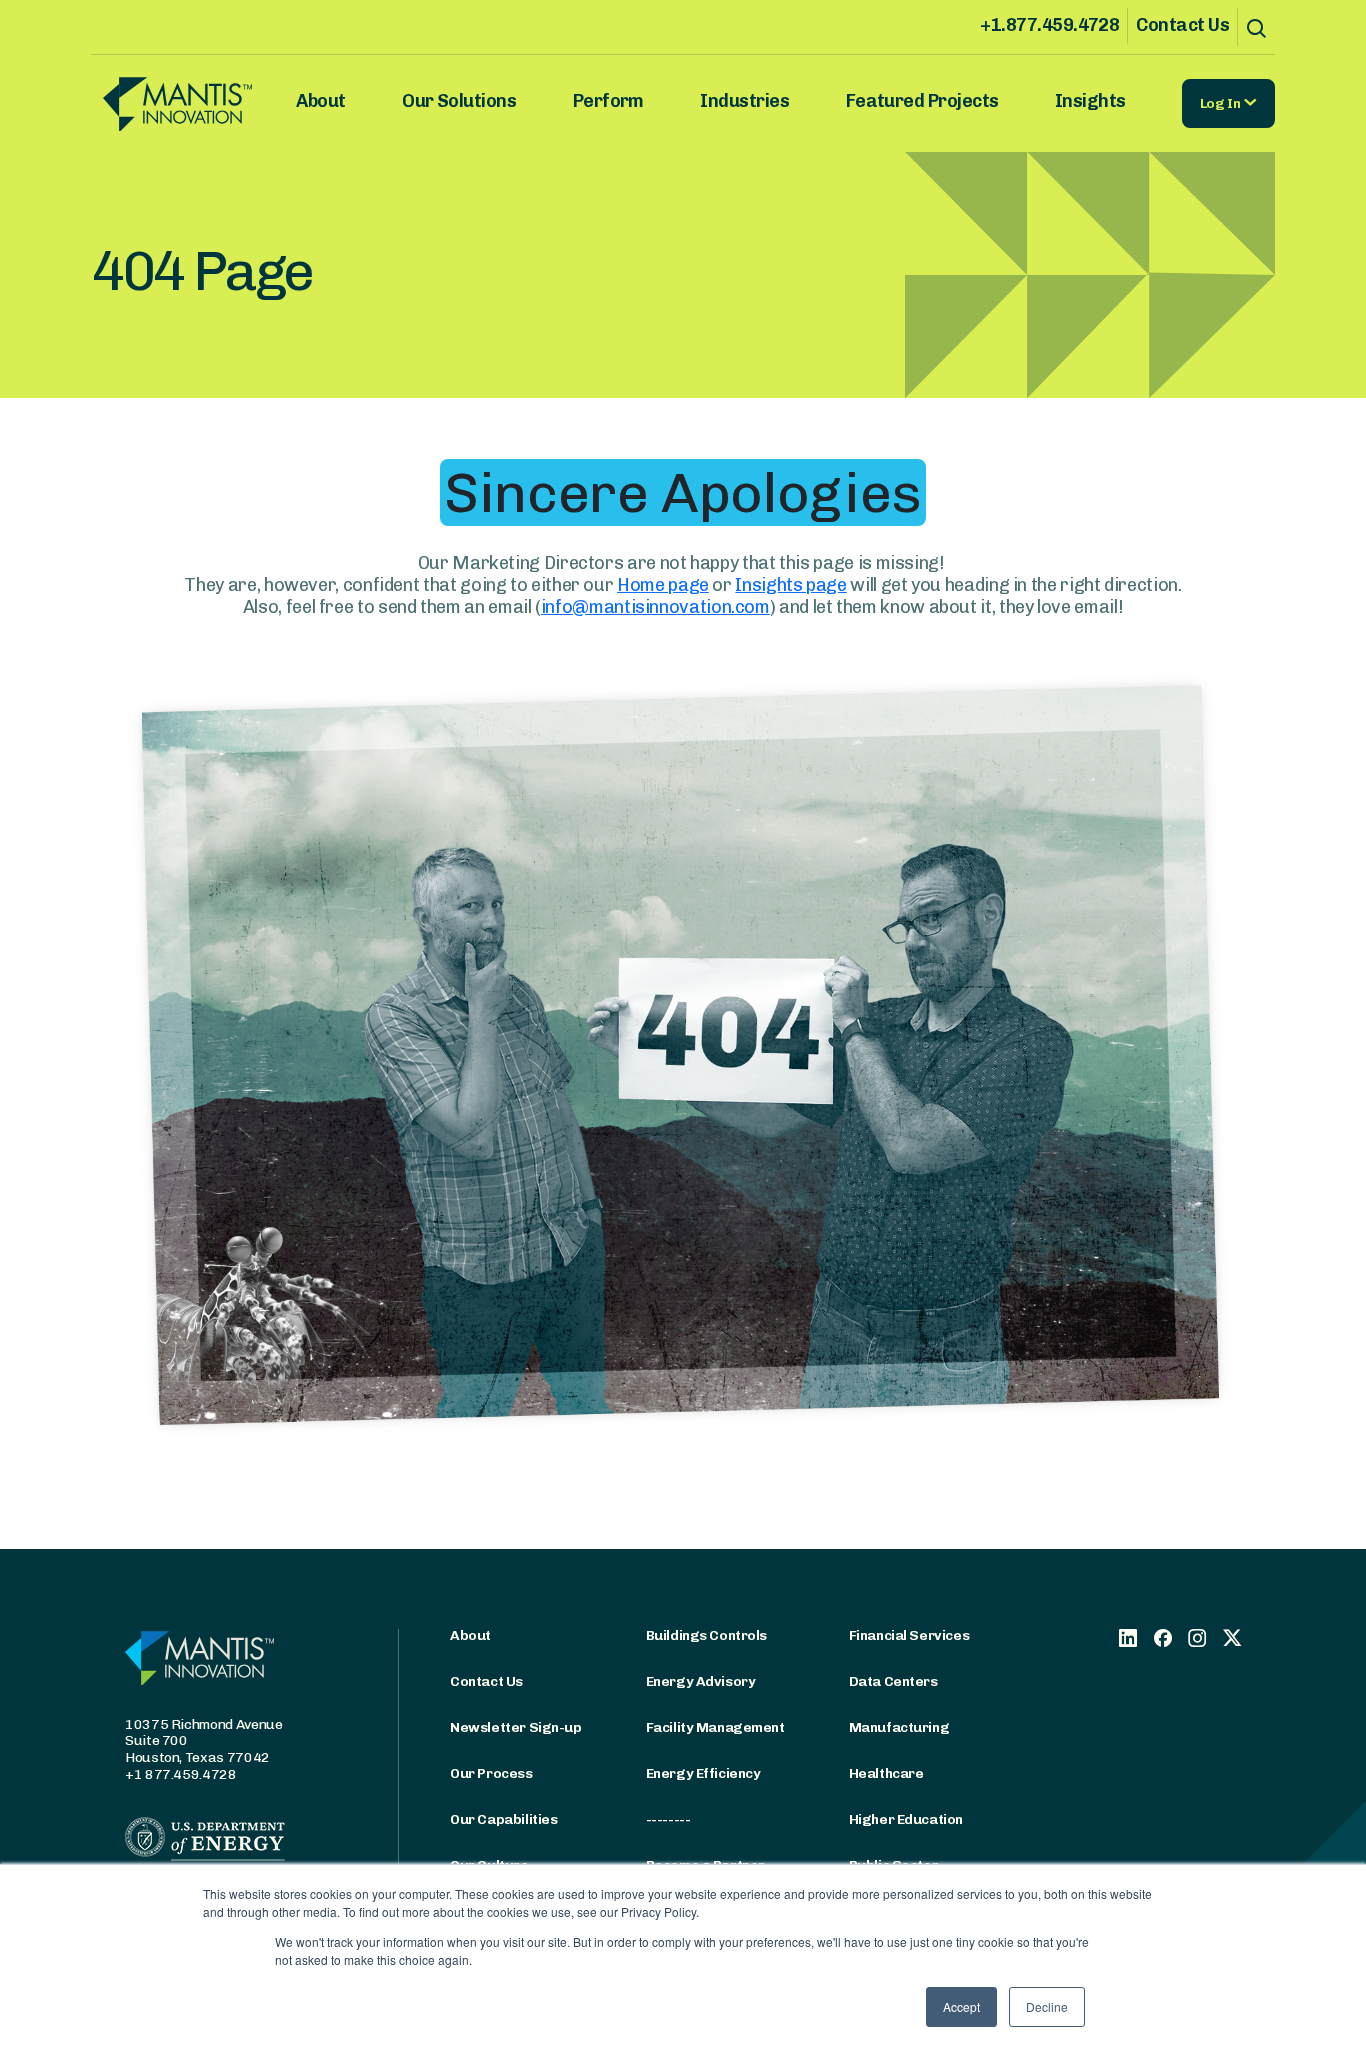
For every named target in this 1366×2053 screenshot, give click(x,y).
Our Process (491, 1774)
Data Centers (893, 1682)
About (320, 101)
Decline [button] (1047, 2006)
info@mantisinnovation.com (655, 607)
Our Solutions (459, 101)
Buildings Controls (706, 1636)
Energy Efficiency (703, 1774)
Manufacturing (899, 1728)
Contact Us (1182, 25)
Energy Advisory (701, 1682)
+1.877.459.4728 (1049, 25)
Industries (744, 101)
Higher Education (906, 1820)
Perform (608, 101)
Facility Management (715, 1728)
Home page (663, 585)
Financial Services (909, 1636)
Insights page (790, 585)
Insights (1090, 101)
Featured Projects (922, 101)
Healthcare (886, 1774)
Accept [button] (961, 2006)
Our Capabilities (503, 1820)
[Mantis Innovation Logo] (189, 103)
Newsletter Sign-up (515, 1728)
